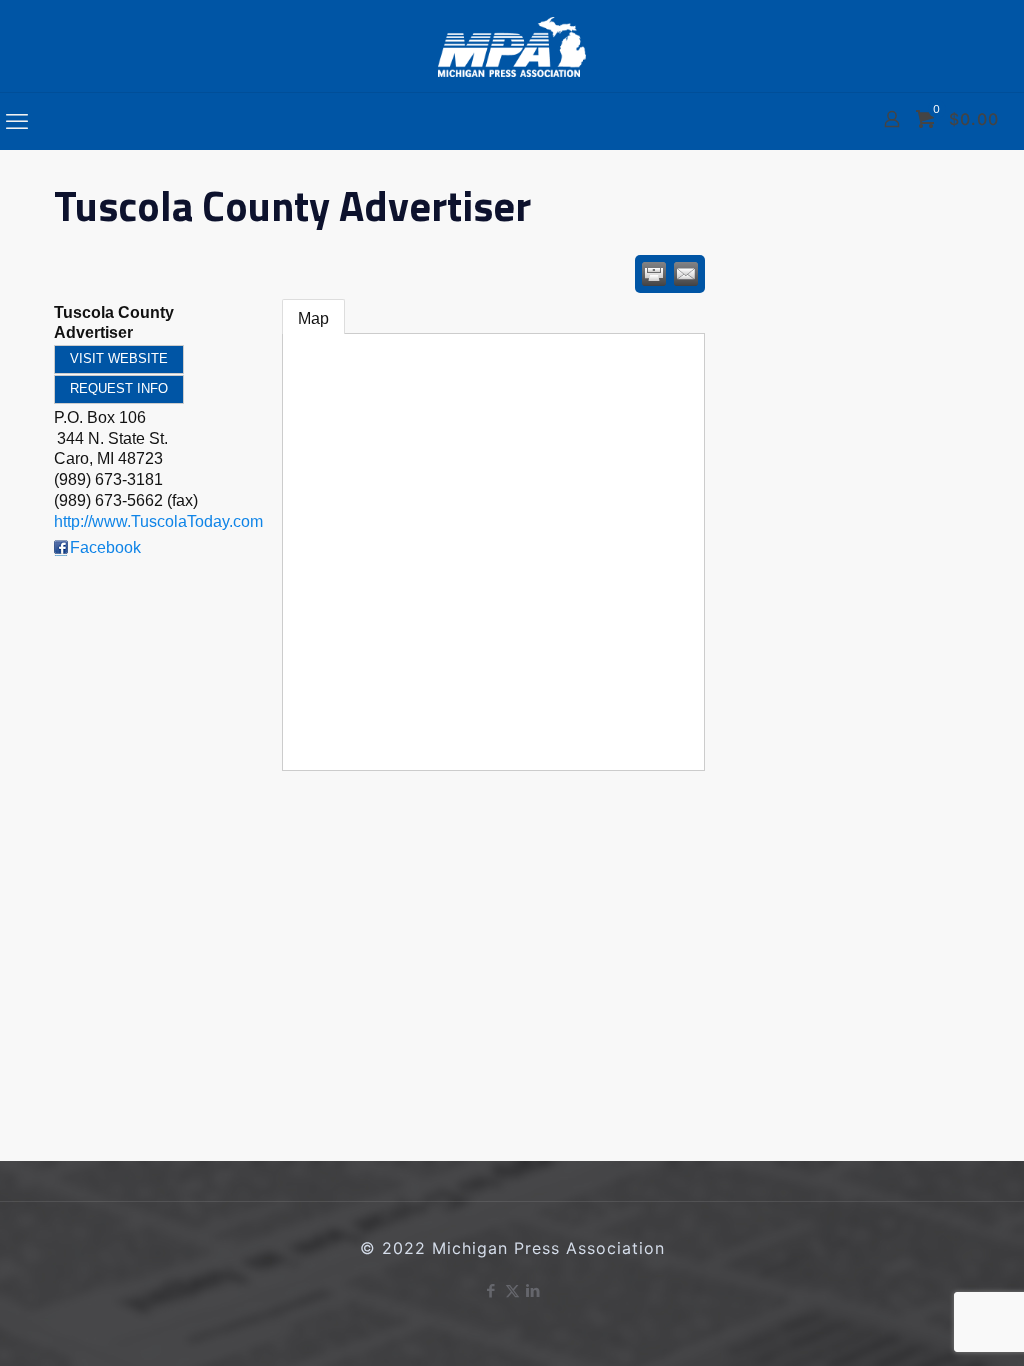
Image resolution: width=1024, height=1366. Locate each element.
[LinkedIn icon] (533, 1290)
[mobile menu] (17, 121)
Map (313, 318)
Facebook (105, 547)
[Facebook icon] (491, 1290)
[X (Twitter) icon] (512, 1290)
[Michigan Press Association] (512, 46)
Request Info (119, 388)
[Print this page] (654, 274)
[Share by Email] (686, 274)
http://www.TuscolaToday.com (158, 521)
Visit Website (119, 358)
